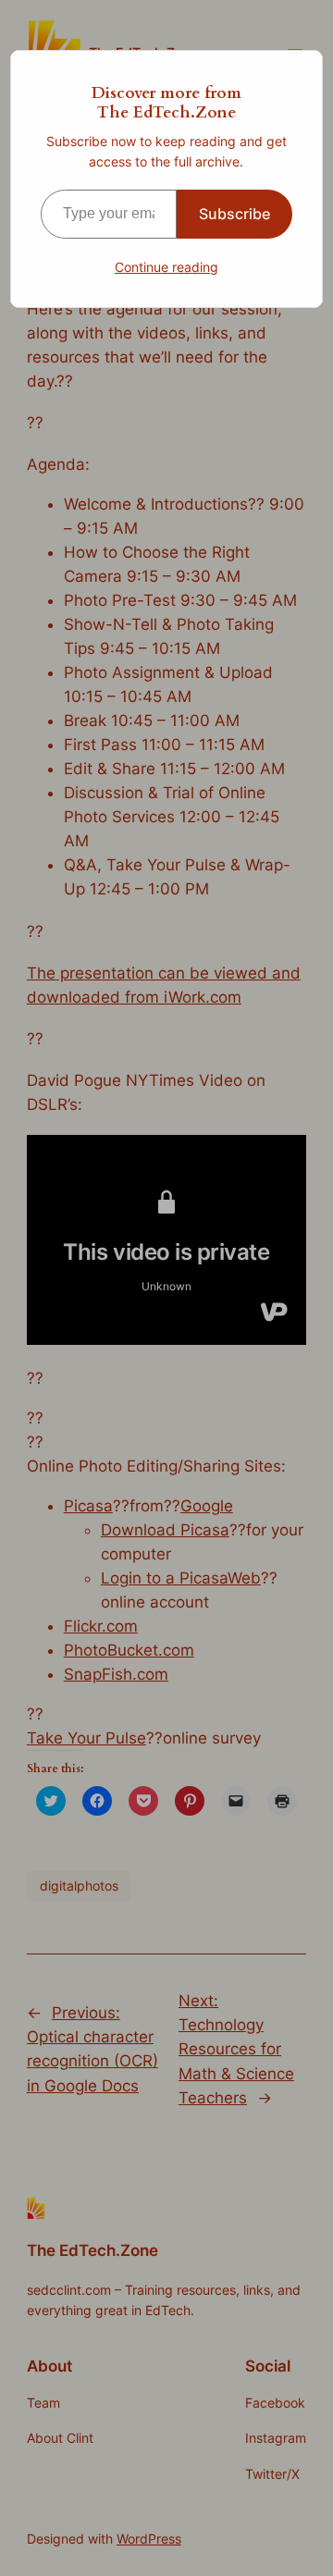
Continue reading (166, 267)
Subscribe (234, 214)
